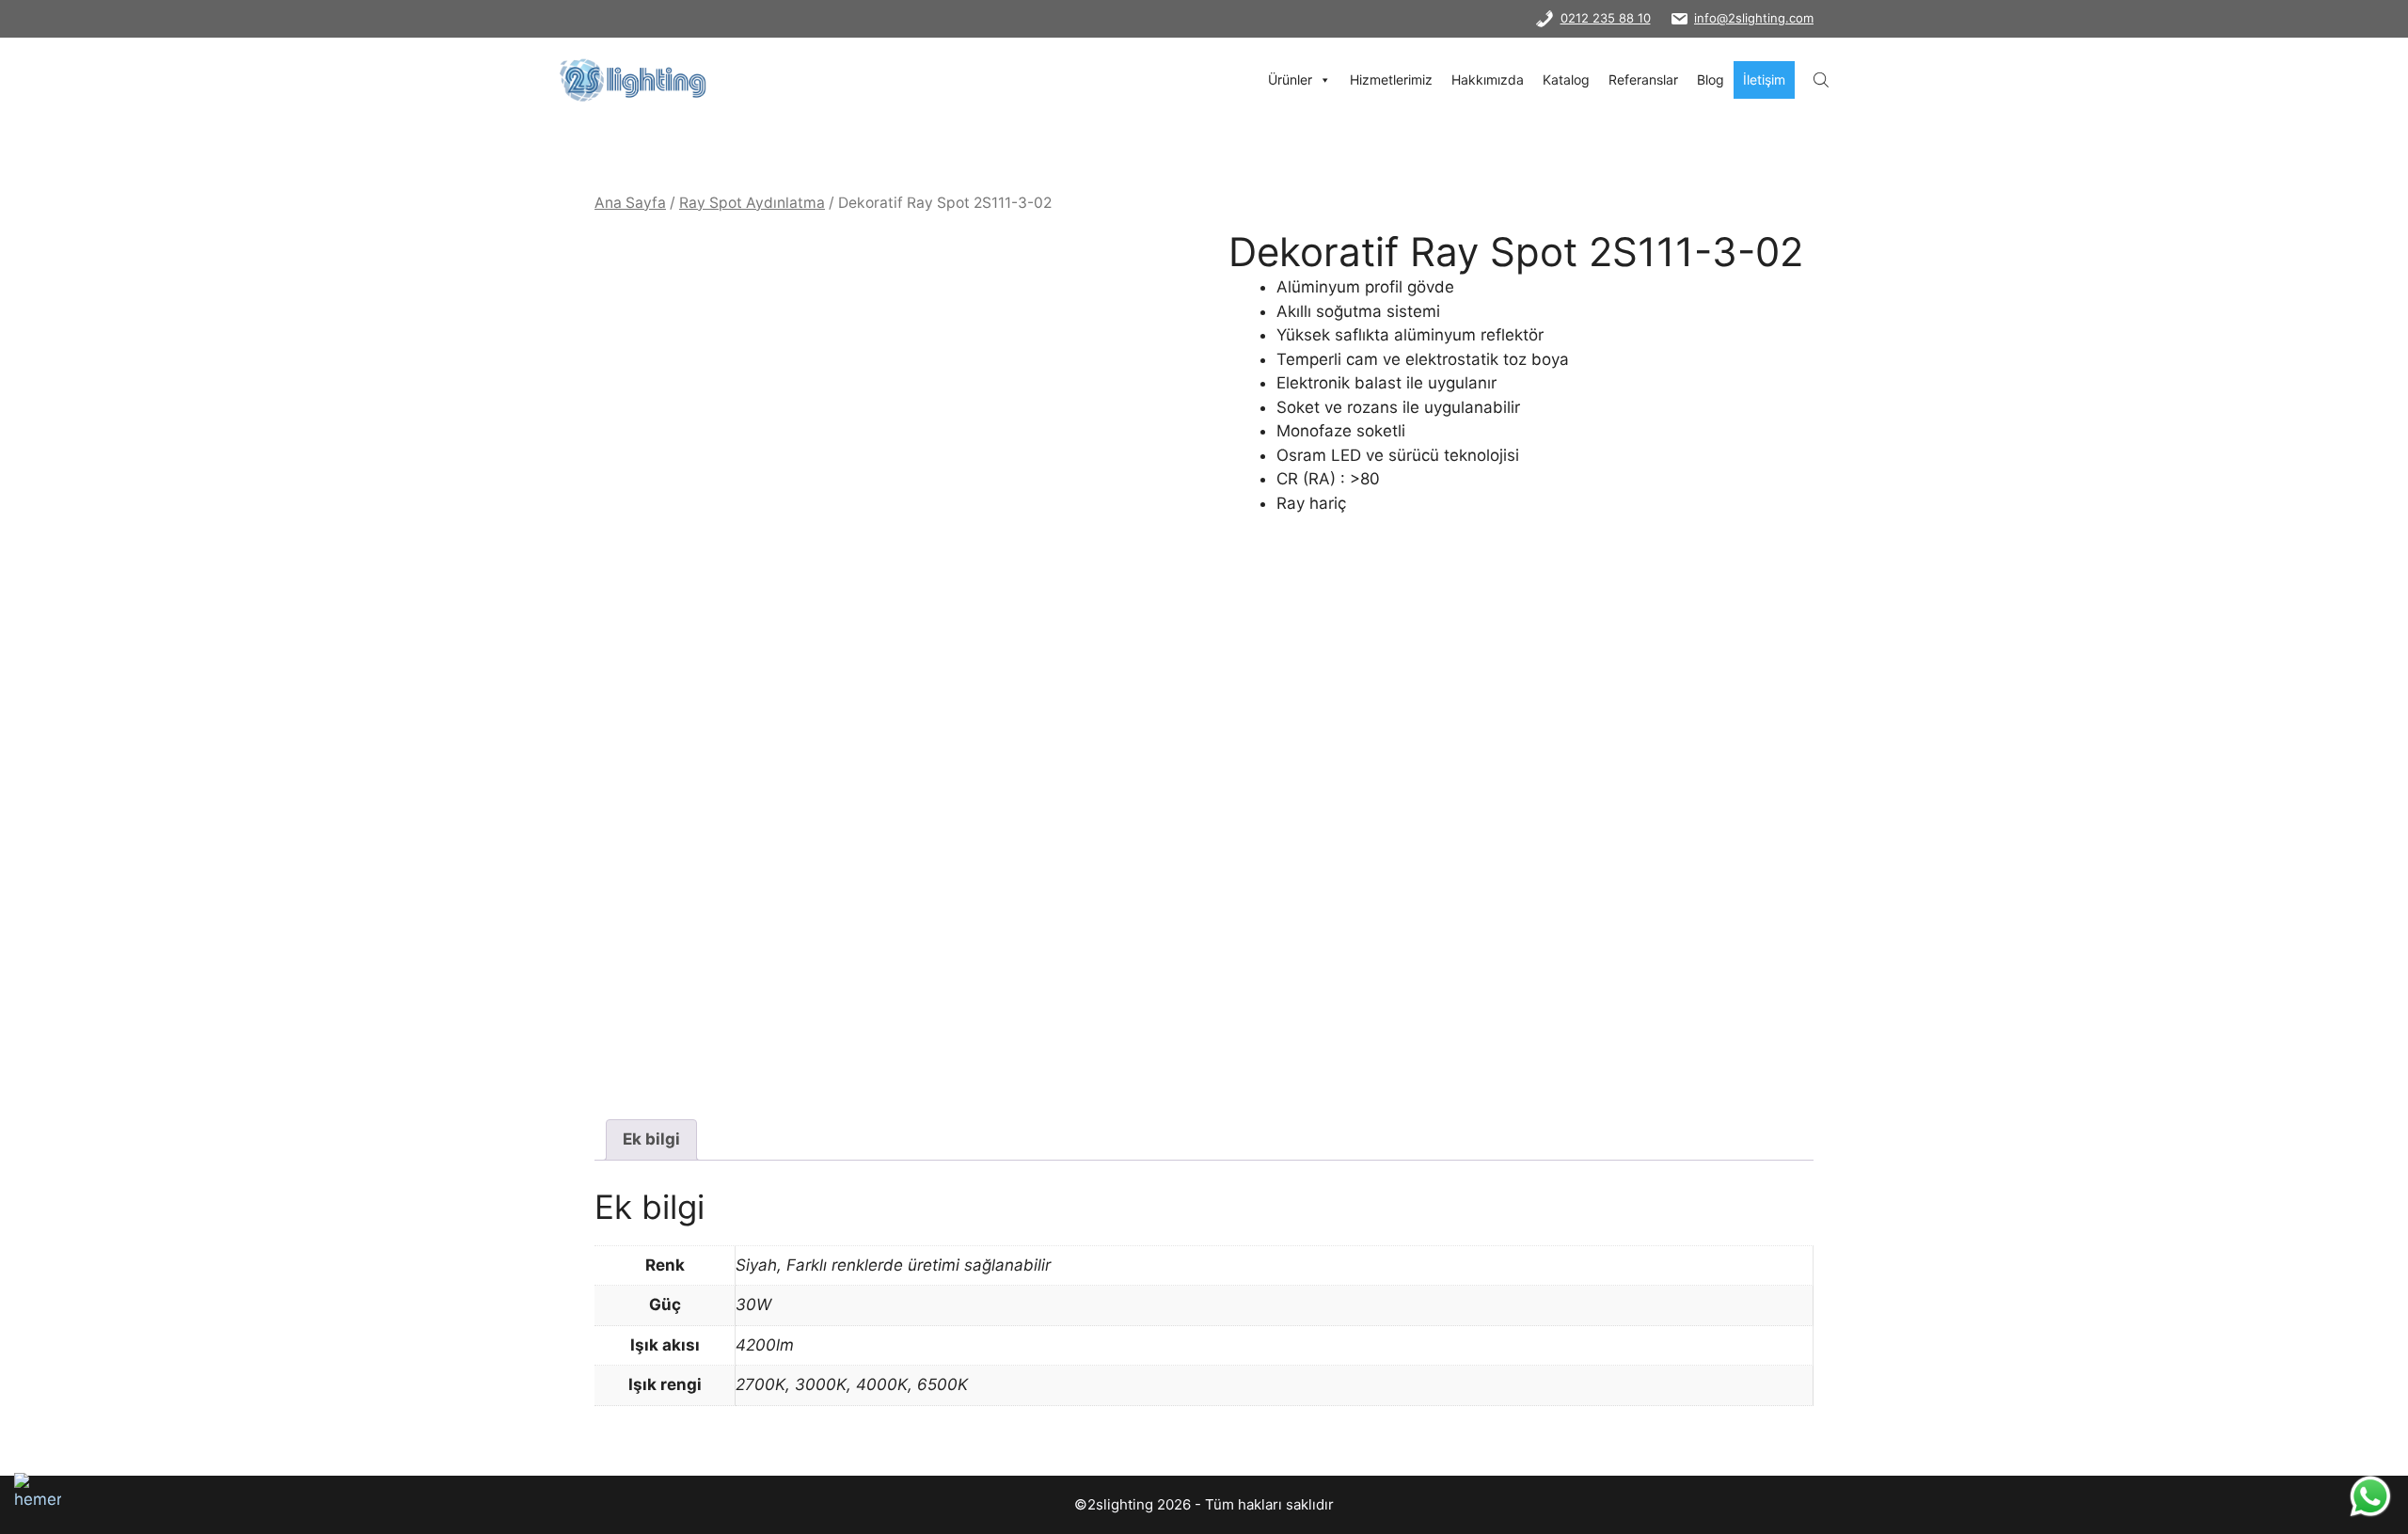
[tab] (651, 1140)
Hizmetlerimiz (1391, 79)
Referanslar (1643, 79)
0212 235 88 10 (1606, 18)
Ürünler (1290, 79)
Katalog (1566, 79)
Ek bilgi (651, 1139)
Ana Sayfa (630, 203)
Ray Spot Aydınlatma (752, 203)
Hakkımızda (1488, 79)
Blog (1711, 79)
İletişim (1764, 79)
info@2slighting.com (1754, 18)
